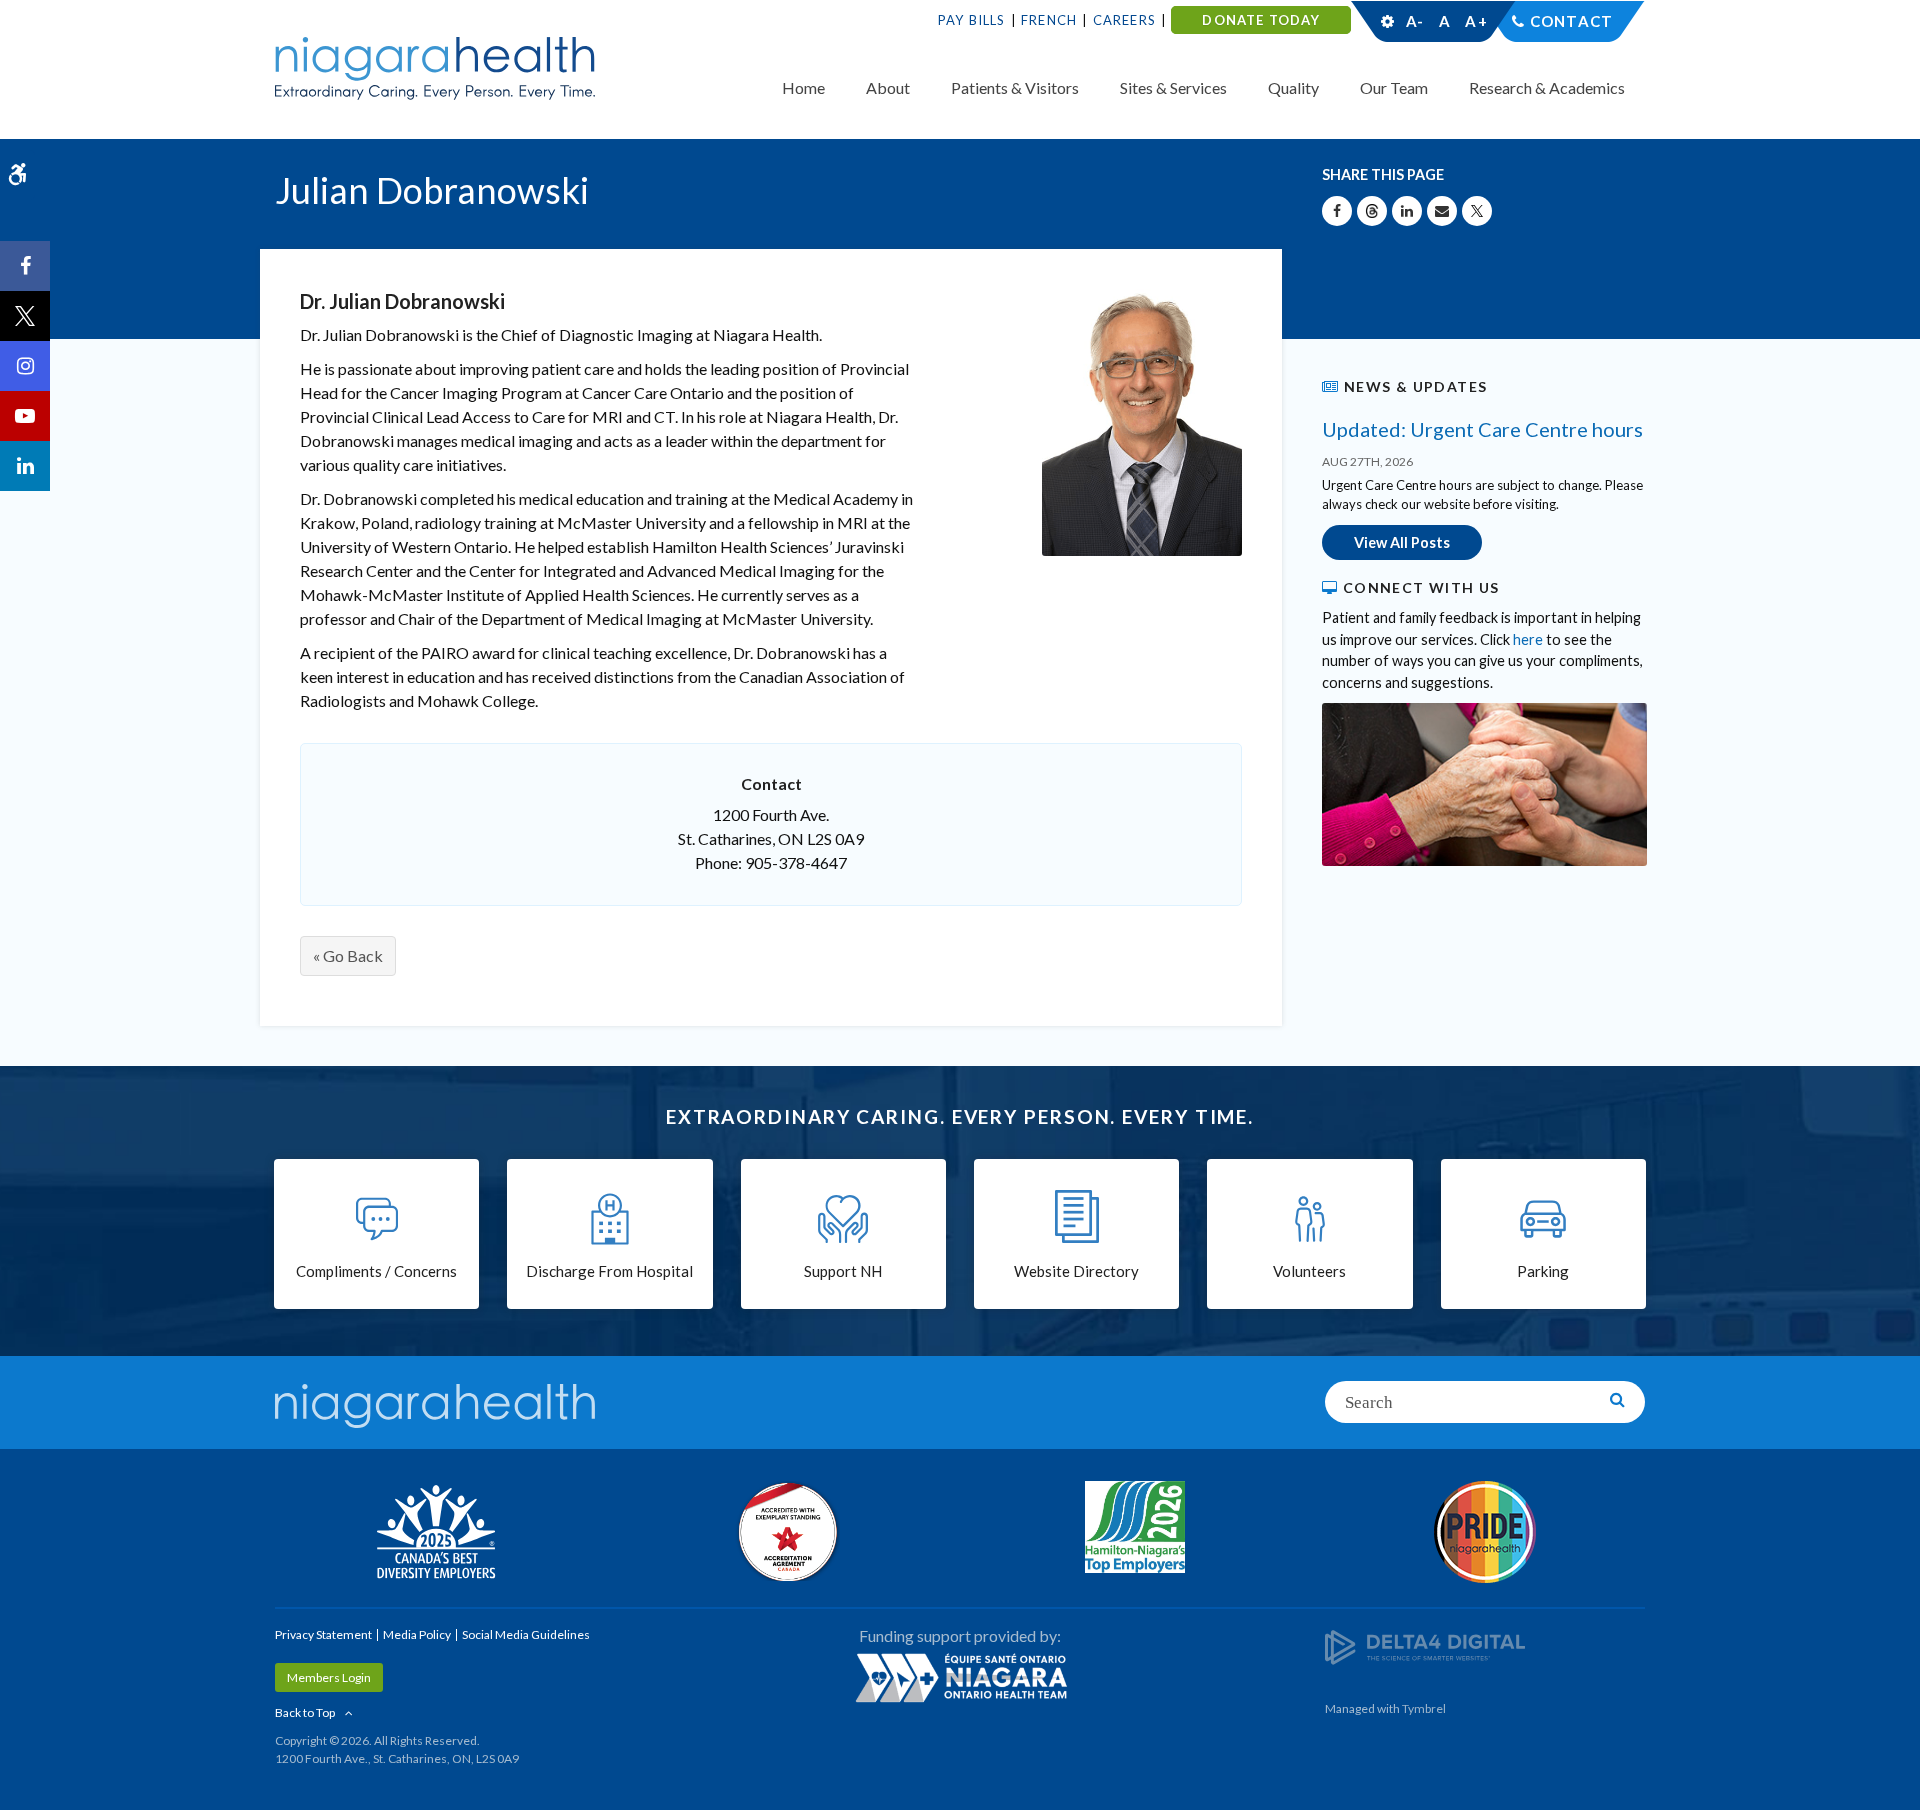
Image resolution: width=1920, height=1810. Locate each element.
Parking (1543, 1271)
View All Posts (1402, 542)
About (888, 87)
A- (1415, 21)
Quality (1293, 87)
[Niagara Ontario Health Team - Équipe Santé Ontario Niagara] (960, 1677)
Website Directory (1076, 1271)
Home (803, 87)
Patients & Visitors (1015, 87)
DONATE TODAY (1260, 20)
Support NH (843, 1271)
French (1049, 20)
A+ (1475, 21)
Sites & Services (1173, 87)
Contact (1571, 21)
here (1528, 639)
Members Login (329, 1677)
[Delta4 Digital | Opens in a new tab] (1425, 1646)
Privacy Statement (323, 1634)
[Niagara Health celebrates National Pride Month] (1485, 1532)
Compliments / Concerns (376, 1271)
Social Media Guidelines (526, 1634)
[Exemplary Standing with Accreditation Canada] (785, 1531)
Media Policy (417, 1634)
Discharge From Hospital (609, 1271)
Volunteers (1309, 1271)
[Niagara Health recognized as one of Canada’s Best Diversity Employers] (435, 1534)
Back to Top (305, 1712)
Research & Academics (1547, 87)
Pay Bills (972, 20)
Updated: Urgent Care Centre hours (1482, 429)
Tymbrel (1424, 1708)
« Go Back (348, 955)
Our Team (1394, 87)
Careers (1124, 20)
